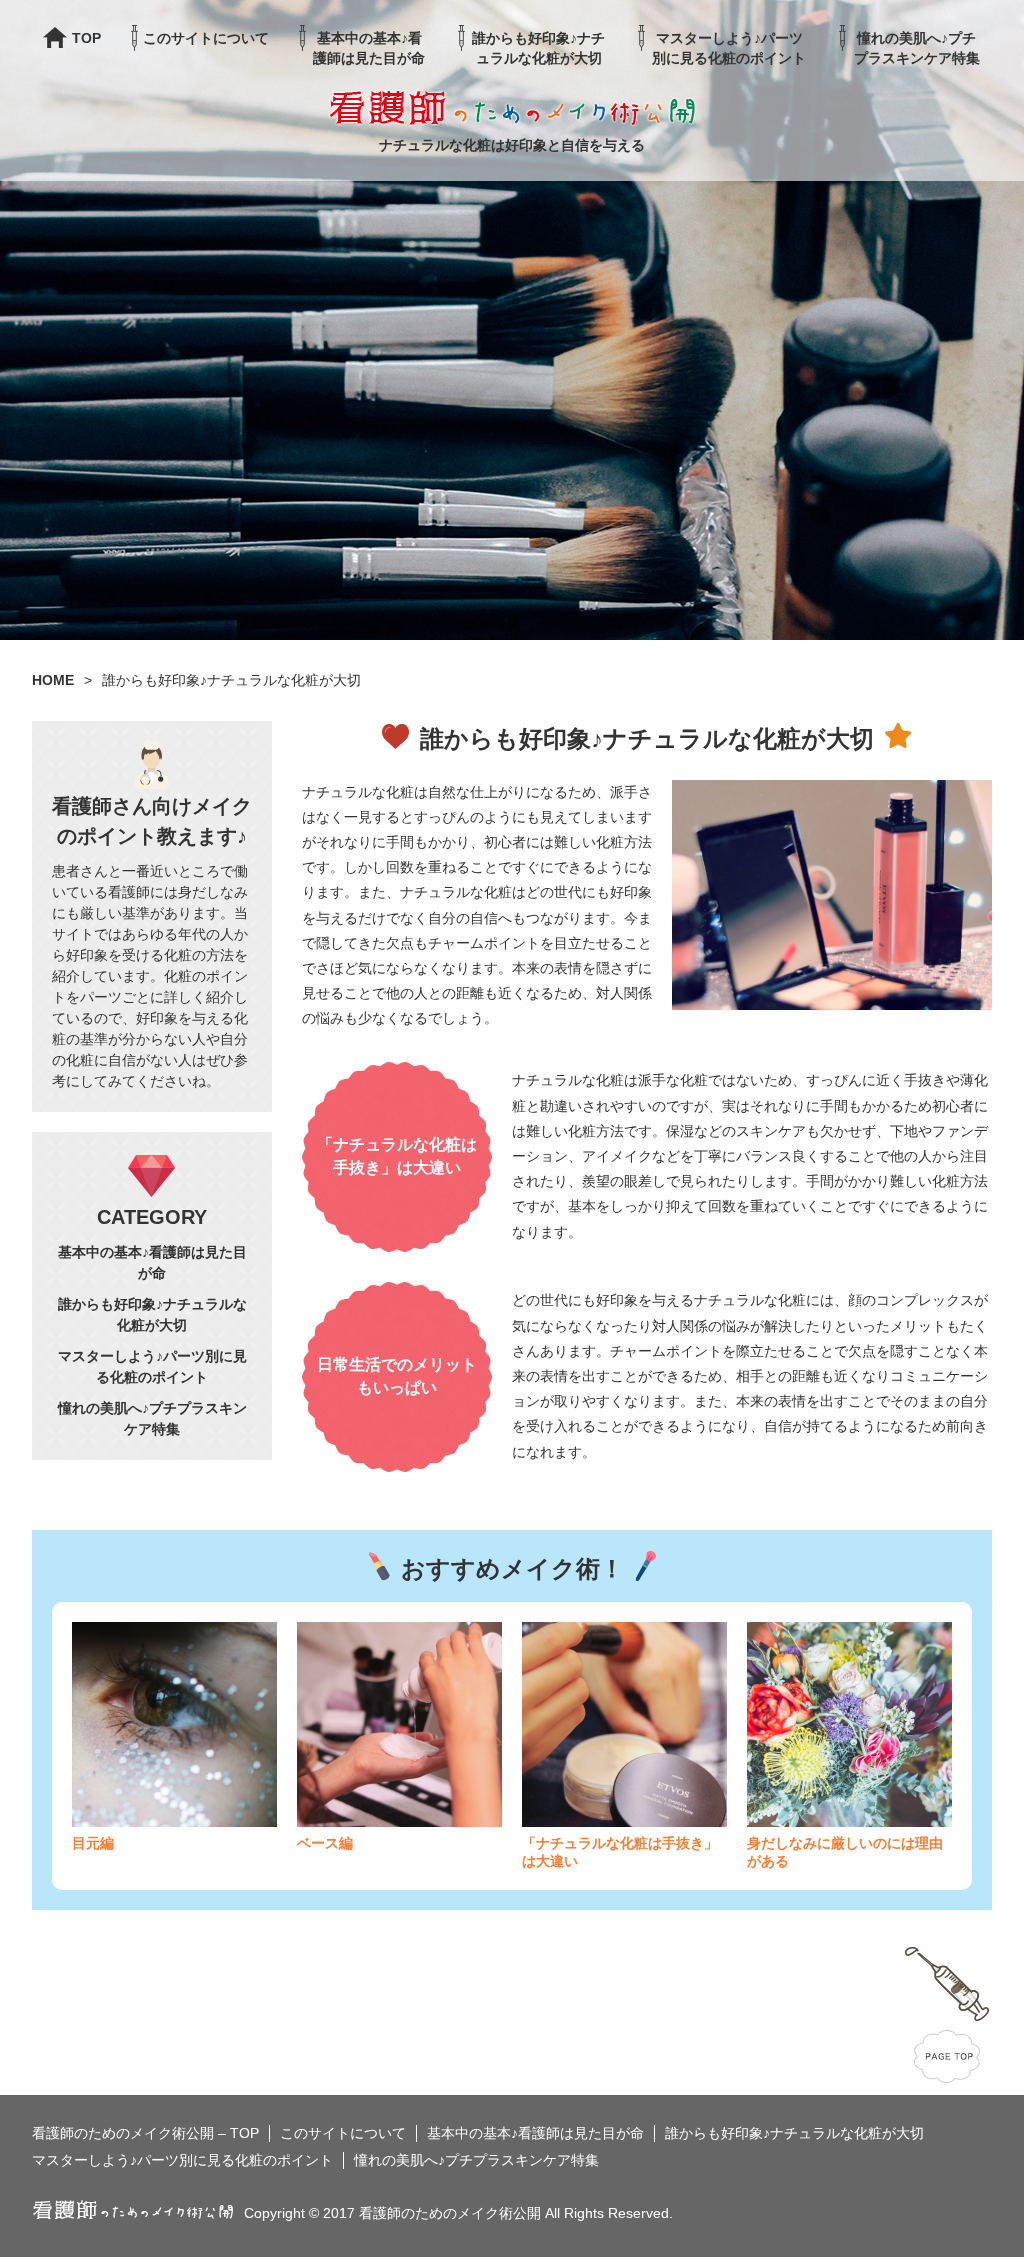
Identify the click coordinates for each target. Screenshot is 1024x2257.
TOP (86, 38)
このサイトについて (206, 38)
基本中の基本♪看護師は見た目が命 (369, 48)
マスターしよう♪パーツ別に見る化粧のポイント (729, 48)
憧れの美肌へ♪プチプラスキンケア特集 (917, 48)
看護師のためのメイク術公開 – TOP (145, 2133)
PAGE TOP (947, 2015)
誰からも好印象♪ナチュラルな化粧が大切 (538, 48)
